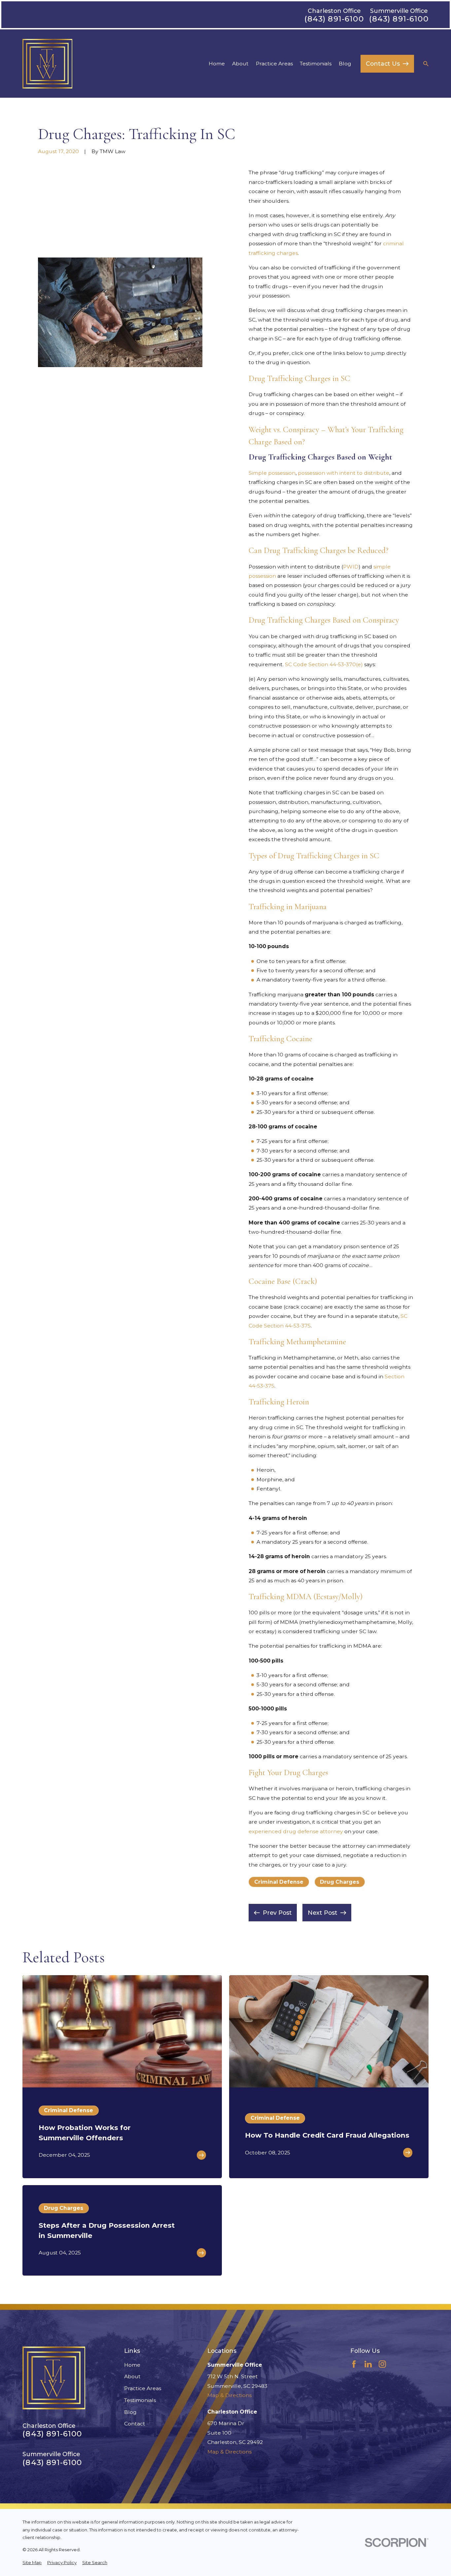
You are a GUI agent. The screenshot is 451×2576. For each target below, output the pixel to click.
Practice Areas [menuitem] (274, 64)
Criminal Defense (279, 1882)
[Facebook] (354, 2364)
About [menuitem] (240, 64)
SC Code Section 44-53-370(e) (324, 664)
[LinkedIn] (368, 2364)
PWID (351, 567)
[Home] (47, 64)
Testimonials (140, 2400)
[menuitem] (32, 2563)
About (132, 2376)
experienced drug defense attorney (296, 1831)
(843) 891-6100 (334, 19)
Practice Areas (143, 2388)
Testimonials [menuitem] (316, 64)
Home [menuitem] (217, 64)
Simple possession (272, 473)
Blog (130, 2412)
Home (132, 2365)
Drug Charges (340, 1882)
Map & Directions (229, 2395)
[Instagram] (382, 2364)
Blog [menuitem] (345, 64)
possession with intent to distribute (344, 473)
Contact (135, 2424)
